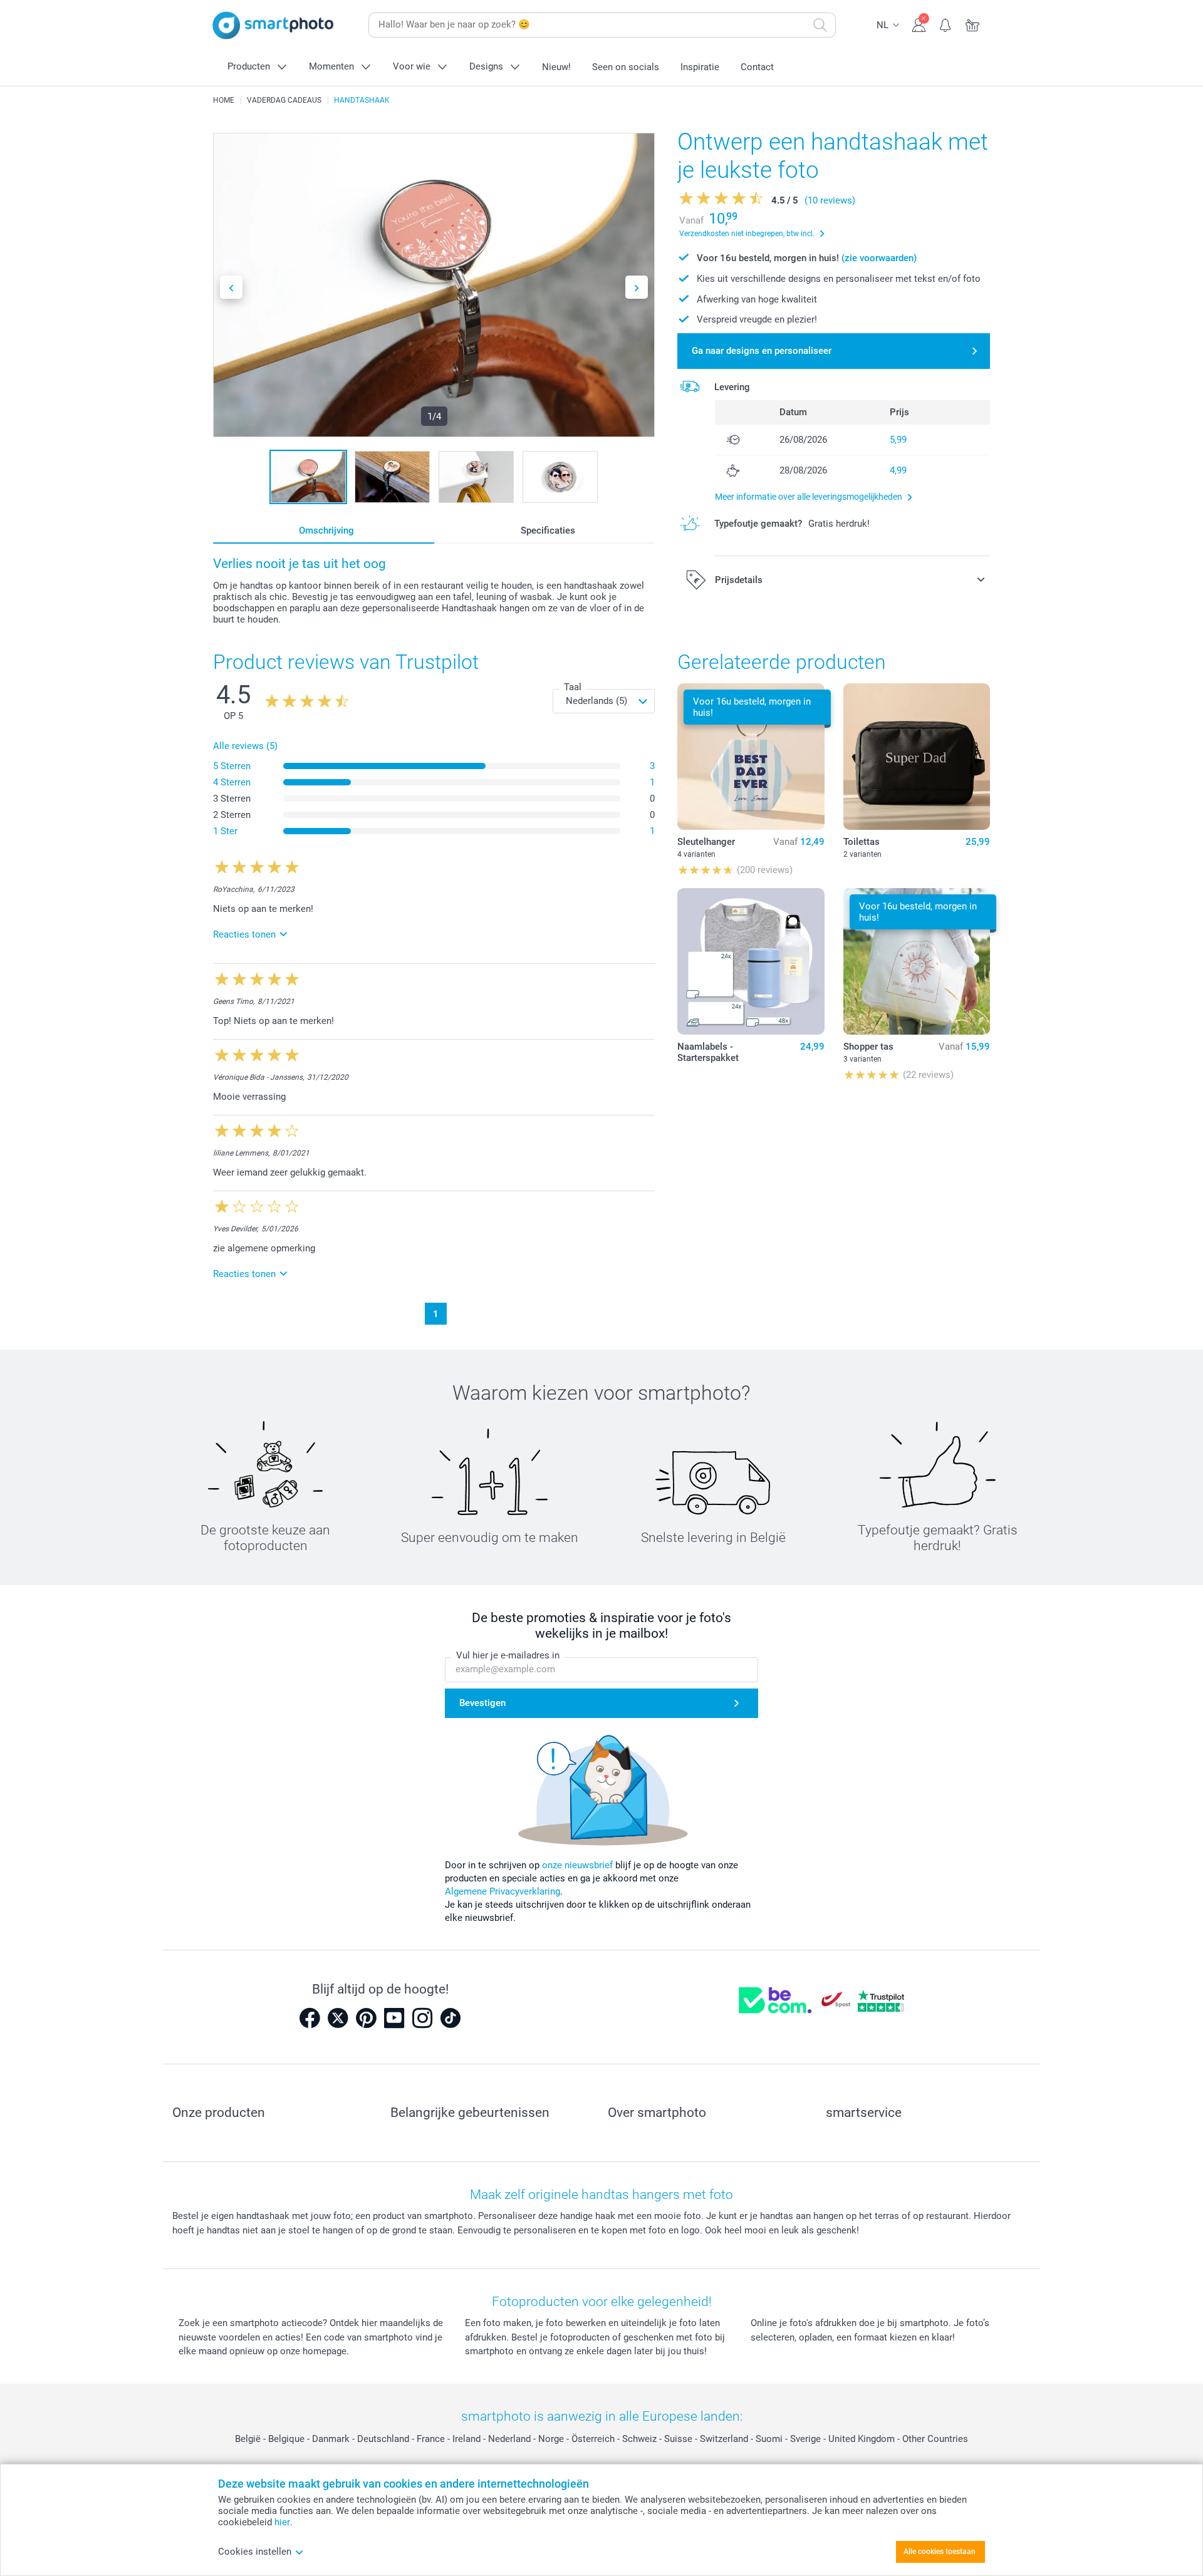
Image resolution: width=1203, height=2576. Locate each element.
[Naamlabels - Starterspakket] (751, 961)
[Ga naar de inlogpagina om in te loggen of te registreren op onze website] (919, 24)
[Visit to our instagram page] (422, 2018)
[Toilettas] (917, 757)
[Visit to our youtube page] (394, 2018)
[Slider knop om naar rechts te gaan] (637, 287)
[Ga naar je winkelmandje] (973, 24)
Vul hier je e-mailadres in (508, 1655)
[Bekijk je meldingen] (946, 24)
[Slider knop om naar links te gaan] (231, 287)
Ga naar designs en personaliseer (762, 351)
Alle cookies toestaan (940, 2552)
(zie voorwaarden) (879, 258)
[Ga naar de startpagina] (273, 25)
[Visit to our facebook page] (310, 2018)
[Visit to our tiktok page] (450, 2018)
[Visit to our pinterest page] (366, 2018)
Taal (573, 687)
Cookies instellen (255, 2552)
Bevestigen (482, 1703)
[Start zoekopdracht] (820, 25)
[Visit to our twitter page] (338, 2018)
